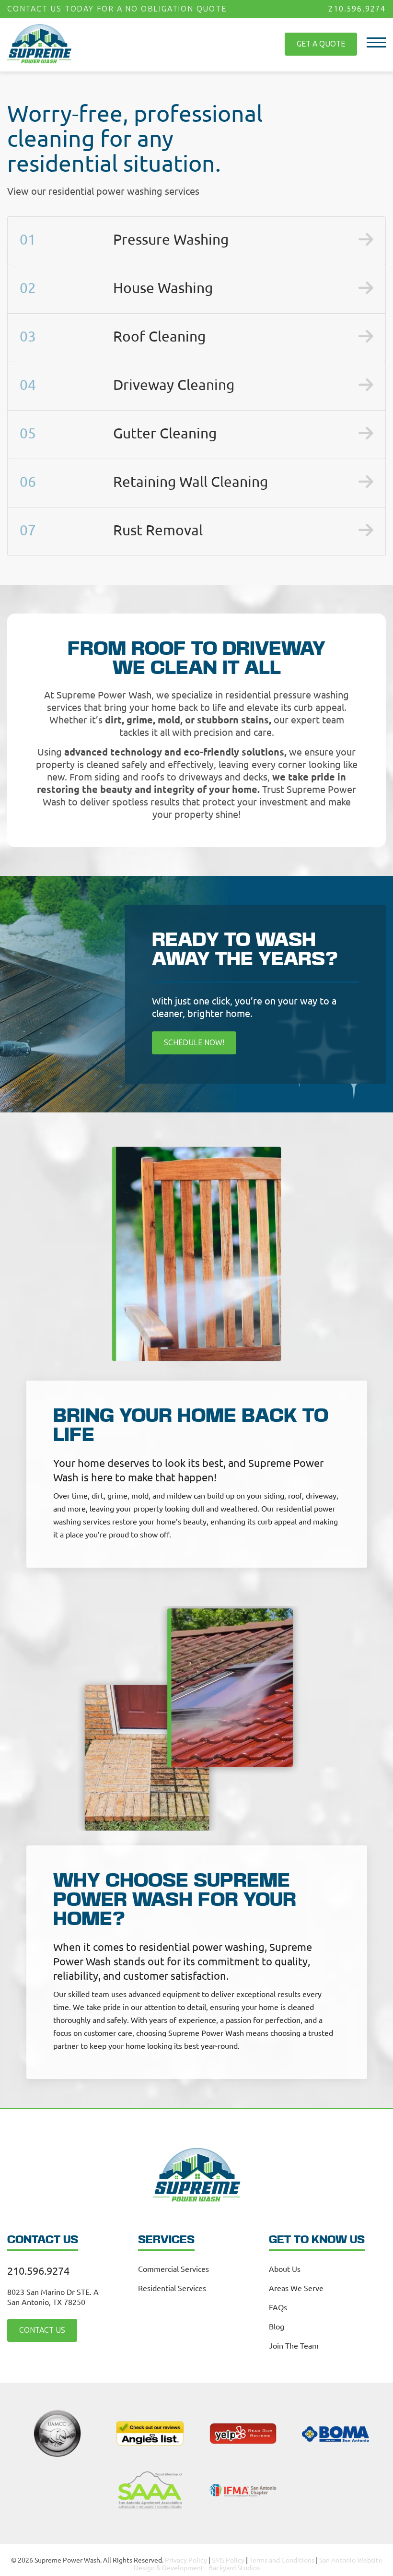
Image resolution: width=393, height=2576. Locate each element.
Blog (277, 2326)
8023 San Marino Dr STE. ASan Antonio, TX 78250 (53, 2297)
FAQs (278, 2307)
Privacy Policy (186, 2560)
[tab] (196, 241)
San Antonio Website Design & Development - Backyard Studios (258, 2564)
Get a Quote (321, 44)
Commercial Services (173, 2269)
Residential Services (172, 2288)
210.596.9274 (357, 9)
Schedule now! (194, 1043)
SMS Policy (228, 2560)
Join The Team (294, 2345)
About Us (285, 2269)
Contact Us (42, 2330)
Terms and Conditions (282, 2560)
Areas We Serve (296, 2288)
